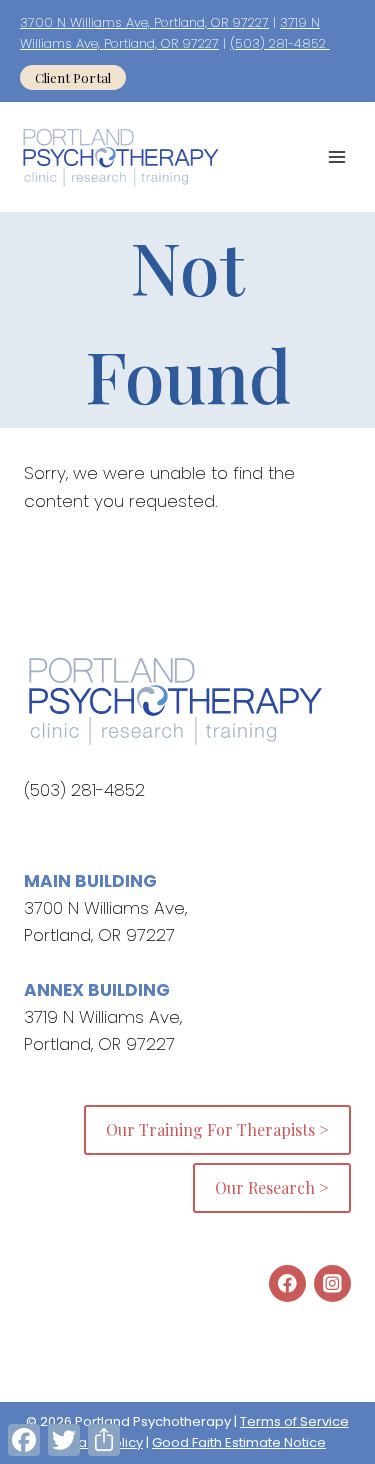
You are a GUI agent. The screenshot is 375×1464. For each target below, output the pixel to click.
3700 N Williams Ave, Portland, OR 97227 (144, 22)
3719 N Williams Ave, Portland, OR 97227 (170, 33)
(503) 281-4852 (280, 43)
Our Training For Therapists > (217, 1129)
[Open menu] (336, 157)
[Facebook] (287, 1283)
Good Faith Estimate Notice (239, 1442)
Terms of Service (294, 1421)
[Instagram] (332, 1283)
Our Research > (272, 1187)
